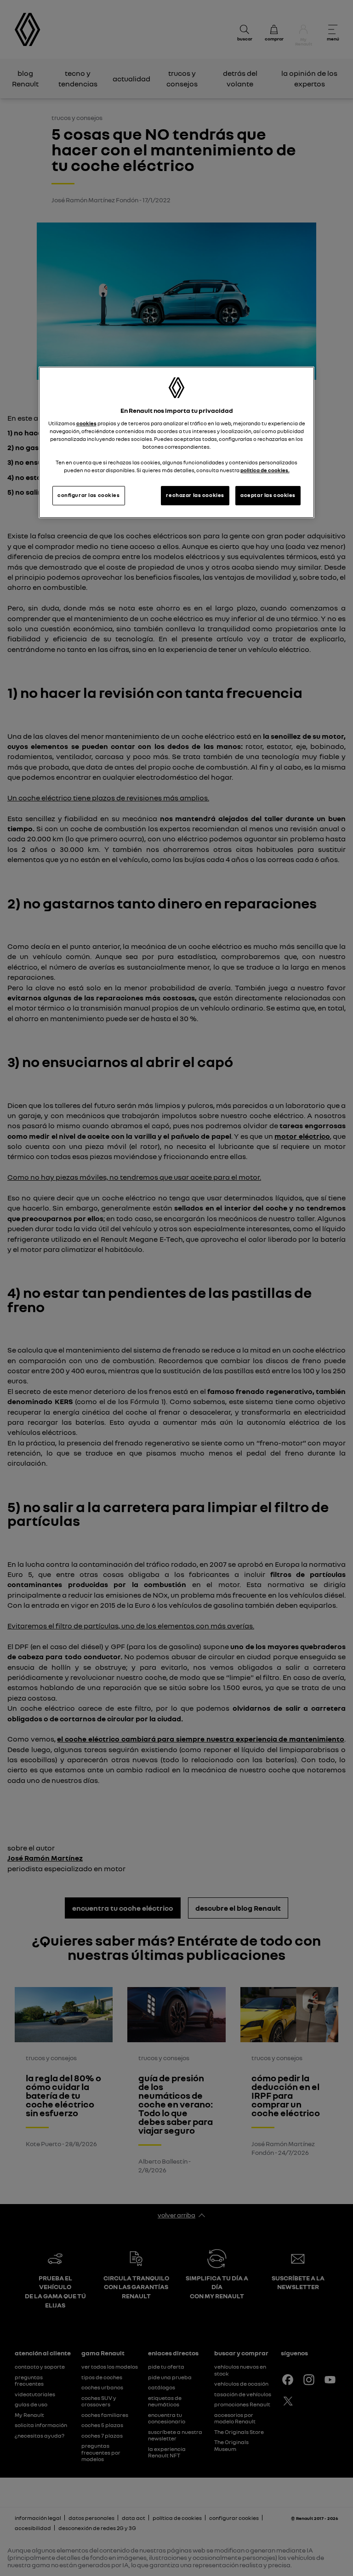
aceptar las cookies (268, 496)
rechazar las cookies (195, 496)
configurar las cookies (89, 496)
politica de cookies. (265, 471)
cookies (86, 423)
